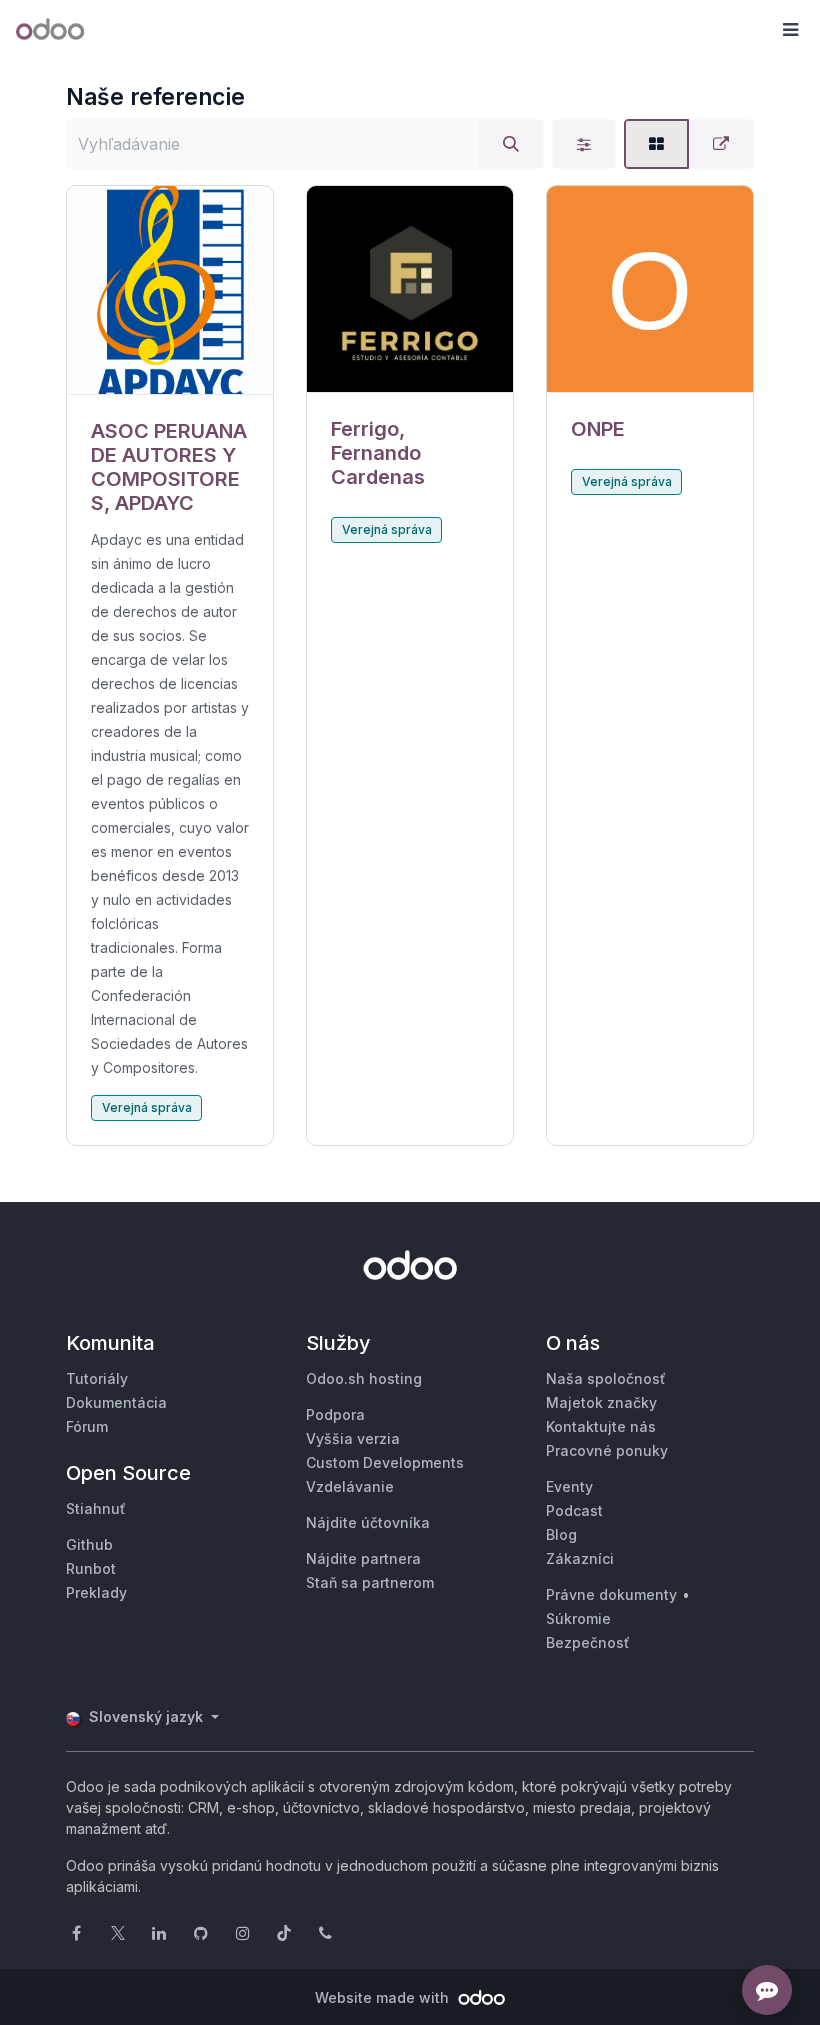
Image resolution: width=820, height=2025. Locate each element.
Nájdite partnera (363, 1558)
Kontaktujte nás (601, 1426)
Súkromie (578, 1618)
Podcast (574, 1510)
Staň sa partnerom (370, 1582)
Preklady (96, 1592)
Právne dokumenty (611, 1594)
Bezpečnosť (588, 1642)
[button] (790, 30)
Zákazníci (580, 1558)
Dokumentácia (116, 1402)
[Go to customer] (170, 290)
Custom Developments (385, 1462)
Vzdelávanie (350, 1486)
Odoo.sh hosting (364, 1378)
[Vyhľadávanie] (511, 144)
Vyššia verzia (353, 1438)
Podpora (335, 1414)
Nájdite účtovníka (368, 1522)
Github (89, 1544)
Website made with (384, 1997)
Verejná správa (147, 1107)
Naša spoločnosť (606, 1378)
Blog (561, 1534)
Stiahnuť (96, 1508)
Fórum (87, 1426)
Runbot (91, 1568)
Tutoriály (97, 1378)
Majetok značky (601, 1402)
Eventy (569, 1486)
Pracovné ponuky (607, 1450)
